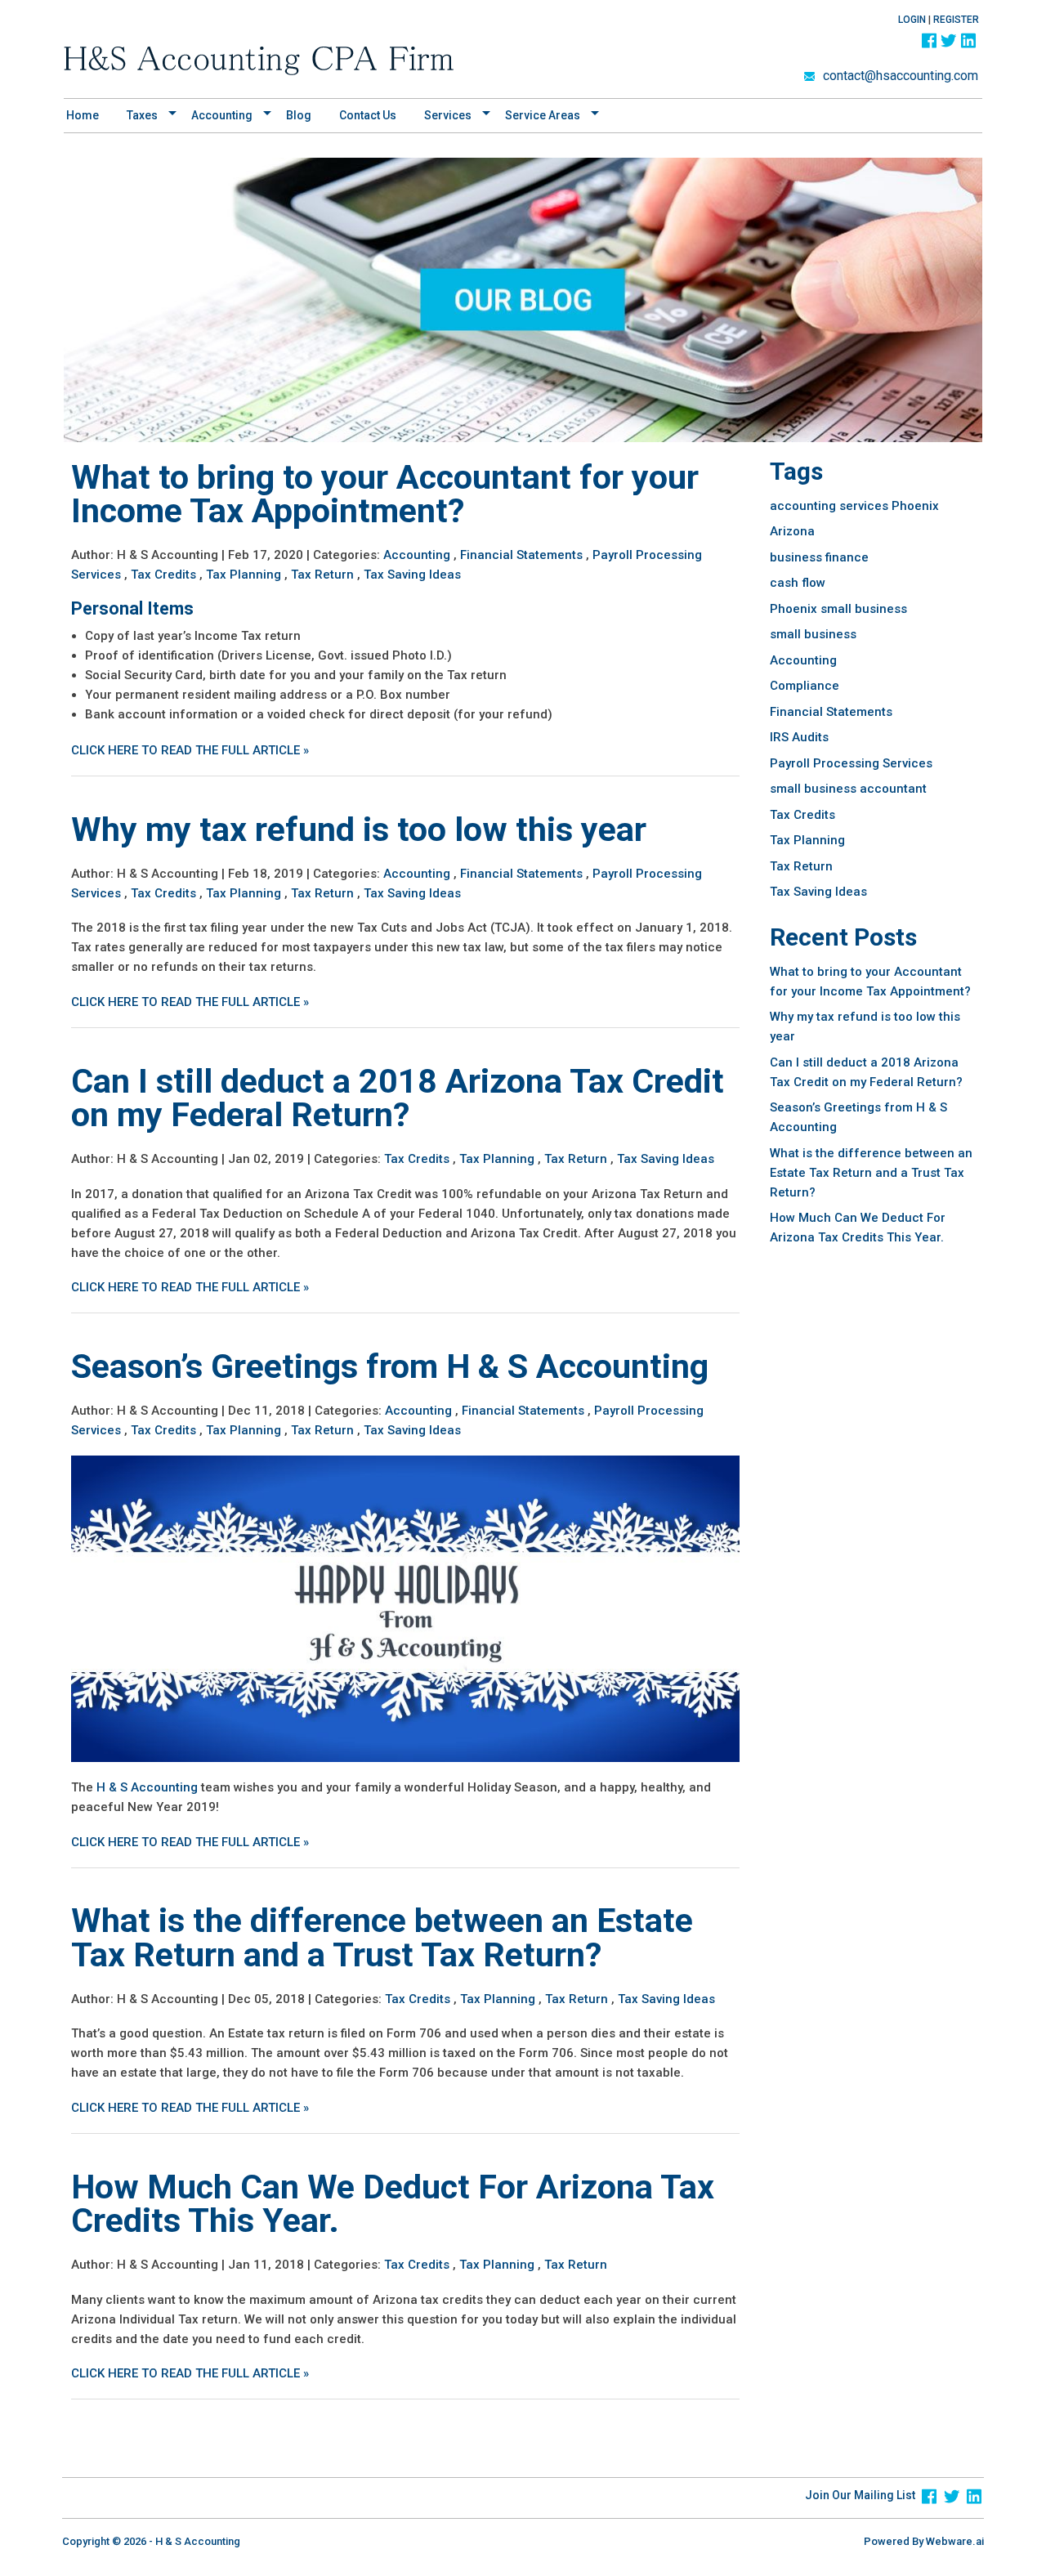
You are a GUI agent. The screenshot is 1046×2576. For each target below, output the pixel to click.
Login (912, 20)
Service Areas (543, 115)
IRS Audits (799, 737)
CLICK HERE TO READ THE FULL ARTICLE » (190, 750)
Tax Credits (163, 575)
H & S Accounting (147, 1787)
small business (813, 634)
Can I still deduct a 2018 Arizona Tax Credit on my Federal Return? (398, 1098)
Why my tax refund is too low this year (359, 830)
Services (448, 115)
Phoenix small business (838, 609)
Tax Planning (244, 575)
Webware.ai (955, 2541)
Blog (299, 115)
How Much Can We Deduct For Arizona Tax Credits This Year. (393, 2204)
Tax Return (322, 575)
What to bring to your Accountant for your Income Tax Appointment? (385, 494)
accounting (222, 115)
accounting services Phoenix (854, 506)
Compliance (805, 686)
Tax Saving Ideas (412, 575)
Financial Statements (521, 555)
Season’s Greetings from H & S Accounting (390, 1366)
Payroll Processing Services (851, 763)
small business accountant (848, 789)
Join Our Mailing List (860, 2495)
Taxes (142, 115)
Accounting (417, 555)
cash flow (798, 583)
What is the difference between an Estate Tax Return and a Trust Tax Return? (382, 1937)
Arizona (792, 531)
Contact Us (368, 115)
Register (956, 20)
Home (83, 115)
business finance (819, 557)
